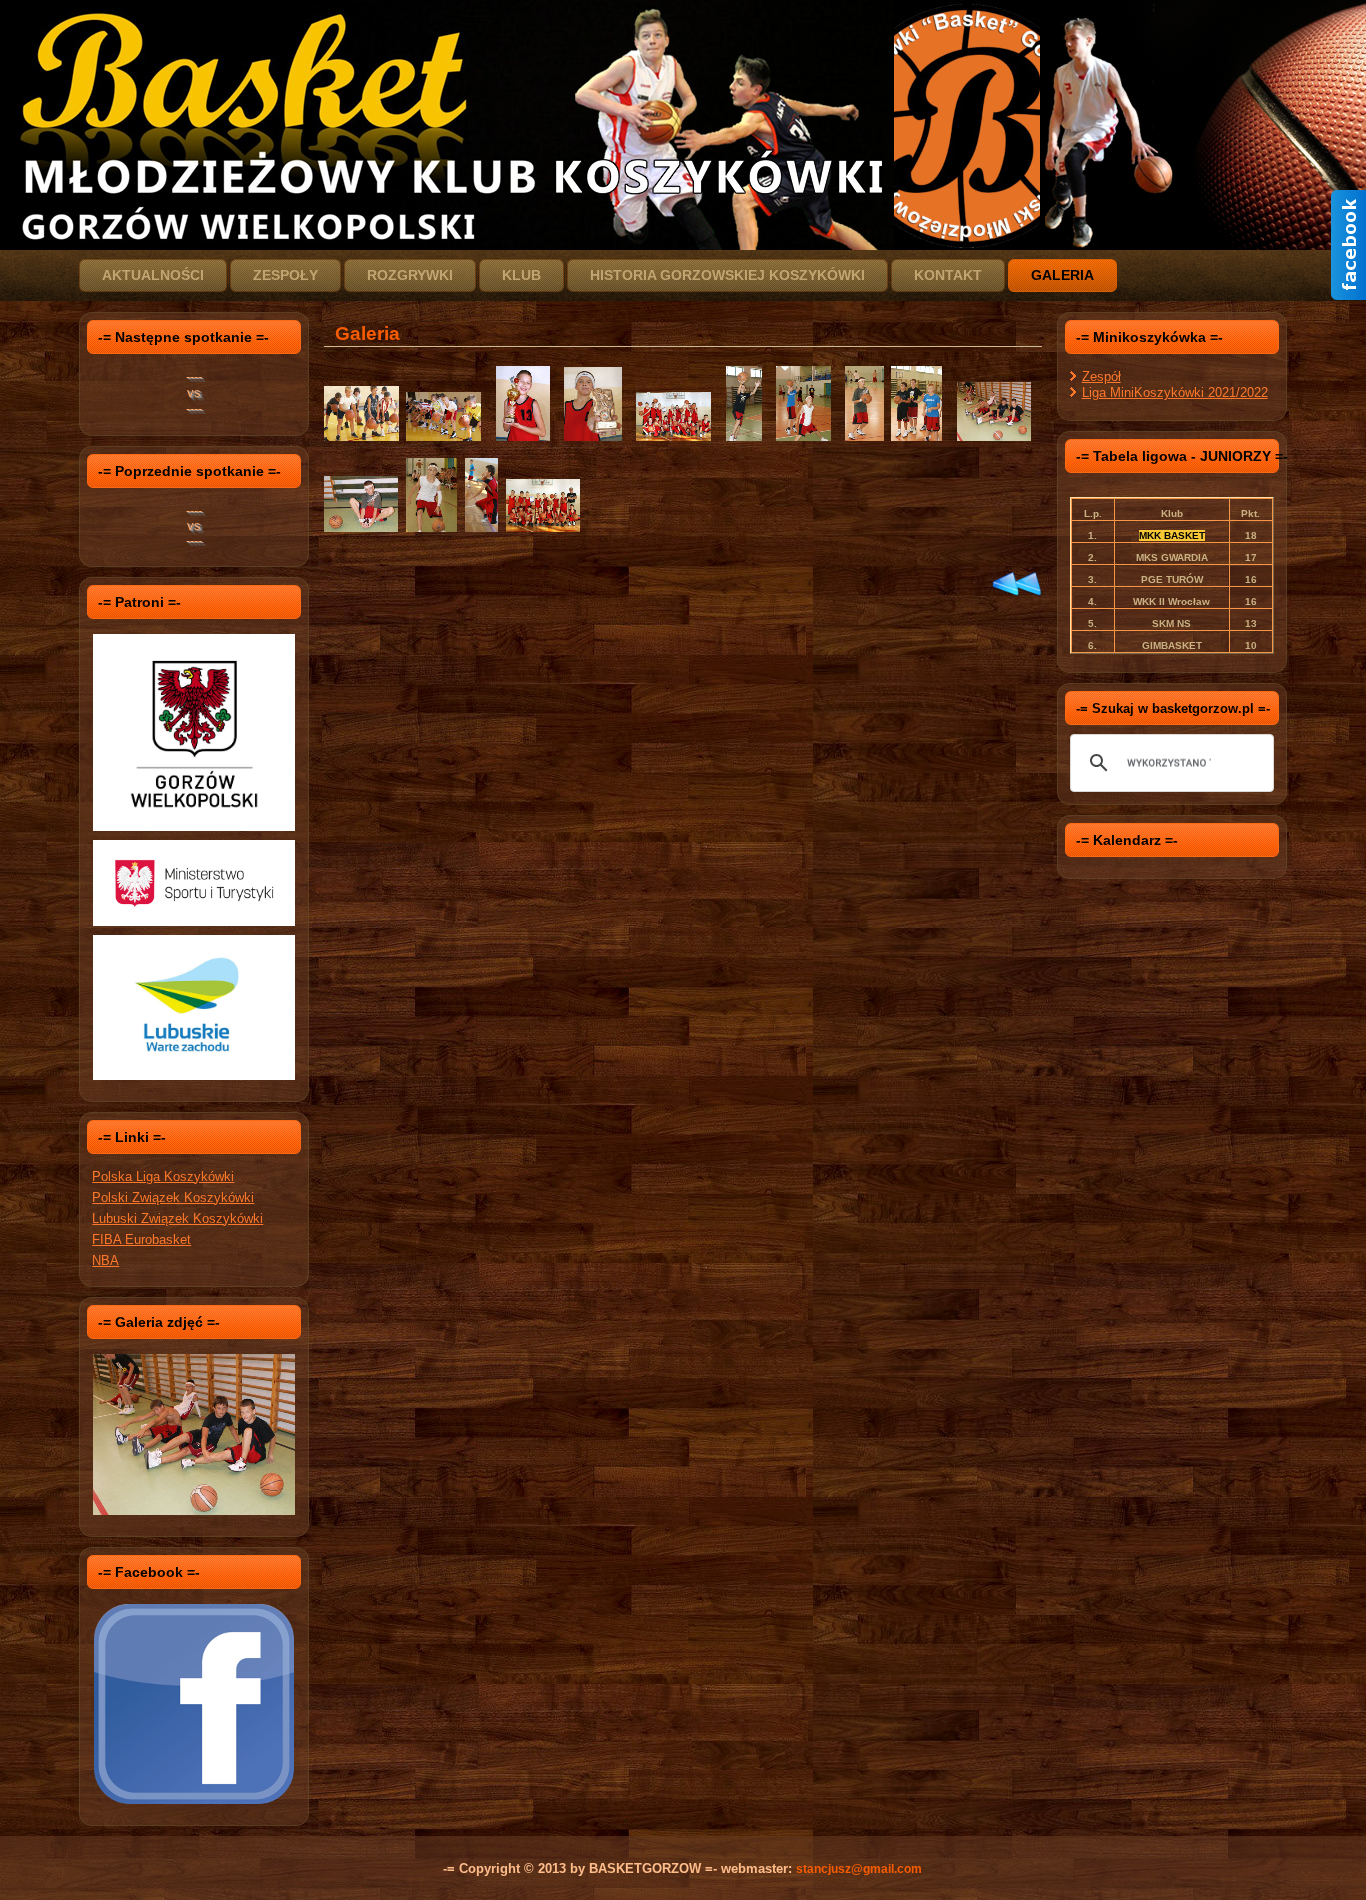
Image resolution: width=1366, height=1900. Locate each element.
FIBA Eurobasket (141, 1239)
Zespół (1101, 376)
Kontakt (948, 275)
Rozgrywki (410, 275)
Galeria (1062, 275)
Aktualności (153, 275)
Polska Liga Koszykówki (163, 1176)
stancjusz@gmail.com (859, 1869)
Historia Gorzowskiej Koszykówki (727, 275)
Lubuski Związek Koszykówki (177, 1218)
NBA (105, 1260)
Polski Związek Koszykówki (173, 1197)
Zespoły (285, 275)
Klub (521, 275)
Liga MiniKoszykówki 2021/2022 (1175, 392)
